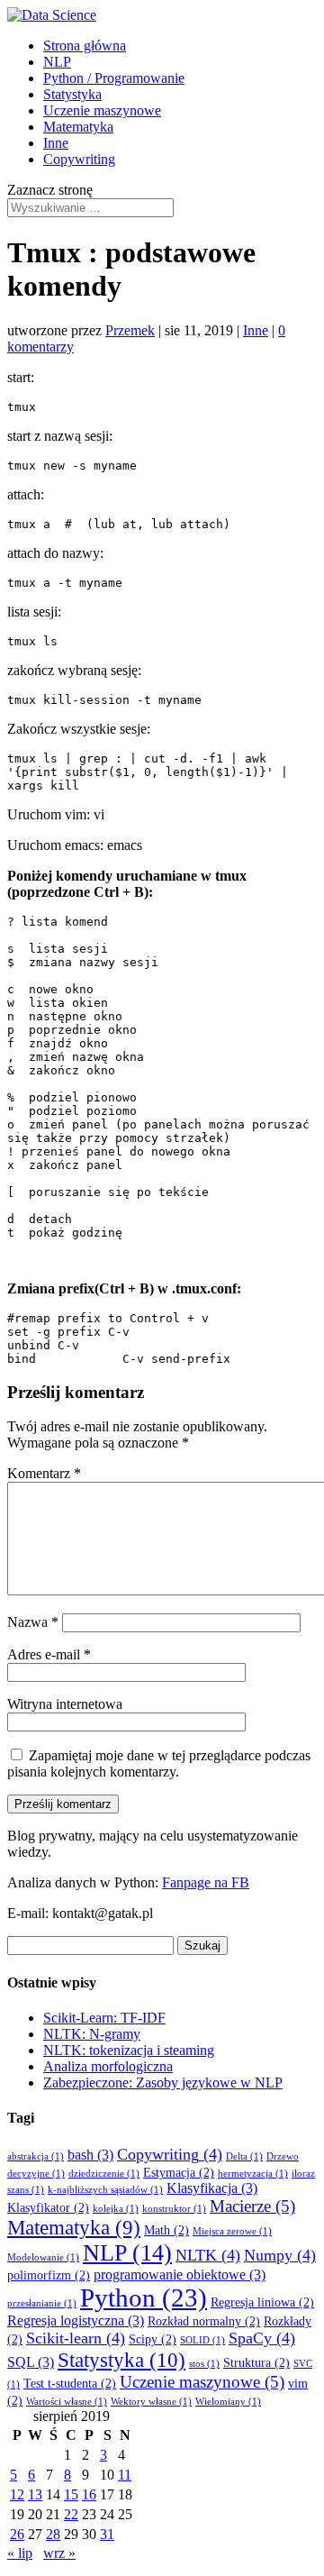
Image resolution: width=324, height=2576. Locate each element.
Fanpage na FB (206, 1882)
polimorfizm (49, 2275)
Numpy (280, 2255)
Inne (56, 143)
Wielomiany (228, 2402)
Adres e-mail (49, 1654)
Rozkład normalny (204, 2321)
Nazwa (33, 1622)
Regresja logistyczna (76, 2320)
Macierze (252, 2206)
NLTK (208, 2255)
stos (204, 2364)
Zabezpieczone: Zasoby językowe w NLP (163, 2083)
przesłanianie (42, 2303)
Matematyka (78, 127)
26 (17, 2534)
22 (71, 2514)
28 (53, 2534)
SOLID (202, 2340)
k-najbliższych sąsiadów (105, 2190)
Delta (244, 2156)
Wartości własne (67, 2402)
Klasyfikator (48, 2208)
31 (107, 2534)
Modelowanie (43, 2257)
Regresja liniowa (262, 2302)
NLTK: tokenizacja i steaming (129, 2050)
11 (125, 2475)
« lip (20, 2553)
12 (17, 2494)
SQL (31, 2362)
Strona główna (85, 46)
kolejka (116, 2209)
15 (71, 2494)
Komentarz (44, 1473)
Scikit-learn (76, 2338)
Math (166, 2230)
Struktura (256, 2363)
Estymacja (179, 2173)
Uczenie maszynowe (102, 110)
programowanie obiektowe (180, 2275)
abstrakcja (36, 2156)
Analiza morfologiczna (108, 2066)
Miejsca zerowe (232, 2231)
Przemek (130, 330)
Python (144, 2297)
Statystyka (72, 94)
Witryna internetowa (65, 1704)
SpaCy (262, 2338)
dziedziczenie (104, 2174)
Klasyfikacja (212, 2188)
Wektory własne (151, 2402)
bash (90, 2155)
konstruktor (174, 2209)
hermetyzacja (253, 2174)
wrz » (59, 2553)
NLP (57, 62)
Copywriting (79, 159)
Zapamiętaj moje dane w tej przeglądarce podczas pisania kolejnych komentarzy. (159, 1763)
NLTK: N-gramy (92, 2034)
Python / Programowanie (114, 78)
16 (89, 2494)
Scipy (153, 2339)
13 (35, 2494)
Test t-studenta (70, 2384)
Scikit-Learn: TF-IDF (104, 2018)
